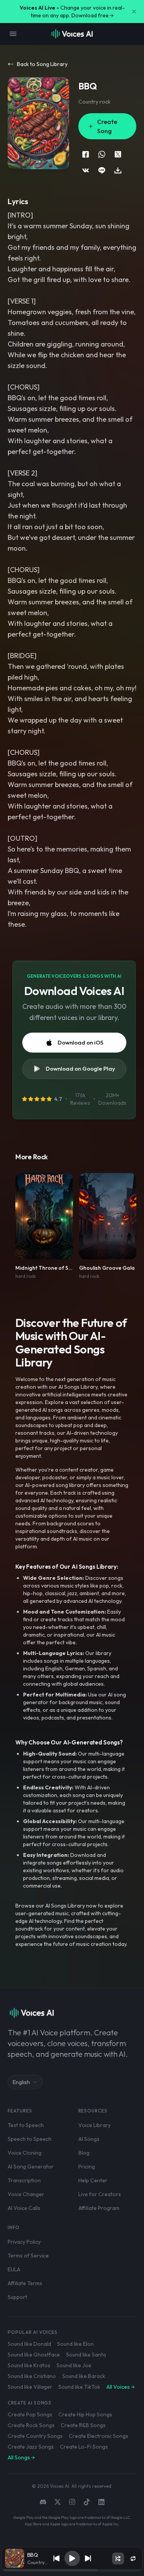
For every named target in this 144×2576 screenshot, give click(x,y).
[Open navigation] (13, 34)
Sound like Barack (84, 2376)
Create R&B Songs (83, 2425)
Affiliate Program (99, 2208)
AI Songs (89, 2139)
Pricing (87, 2167)
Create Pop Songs (30, 2414)
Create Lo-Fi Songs (84, 2447)
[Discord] (43, 2502)
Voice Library (94, 2125)
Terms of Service (28, 2256)
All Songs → (21, 2457)
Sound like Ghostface (34, 2355)
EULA (14, 2269)
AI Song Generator (31, 2167)
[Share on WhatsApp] (102, 154)
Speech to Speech (30, 2139)
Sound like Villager (30, 2387)
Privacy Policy (24, 2242)
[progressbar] (72, 2570)
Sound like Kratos (29, 2365)
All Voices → (121, 2387)
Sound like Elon (75, 2344)
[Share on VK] (86, 170)
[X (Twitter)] (58, 2502)
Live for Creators (100, 2194)
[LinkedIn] (101, 2502)
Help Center (93, 2180)
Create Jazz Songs (31, 2447)
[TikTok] (87, 2502)
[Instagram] (72, 2502)
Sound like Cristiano (32, 2376)
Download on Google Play (80, 1069)
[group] (72, 2570)
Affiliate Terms (25, 2283)
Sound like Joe (74, 2365)
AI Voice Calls (24, 2208)
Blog (84, 2153)
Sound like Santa (86, 2355)
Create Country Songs (35, 2436)
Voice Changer (26, 2194)
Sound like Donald (29, 2344)
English (21, 2082)
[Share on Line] (102, 170)
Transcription (24, 2180)
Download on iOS (80, 1042)
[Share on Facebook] (86, 154)
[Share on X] (118, 154)
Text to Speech (26, 2125)
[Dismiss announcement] (134, 12)
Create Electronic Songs (98, 2436)
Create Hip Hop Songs (85, 2414)
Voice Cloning (25, 2153)
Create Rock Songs (31, 2425)
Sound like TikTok (79, 2387)
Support (17, 2297)
